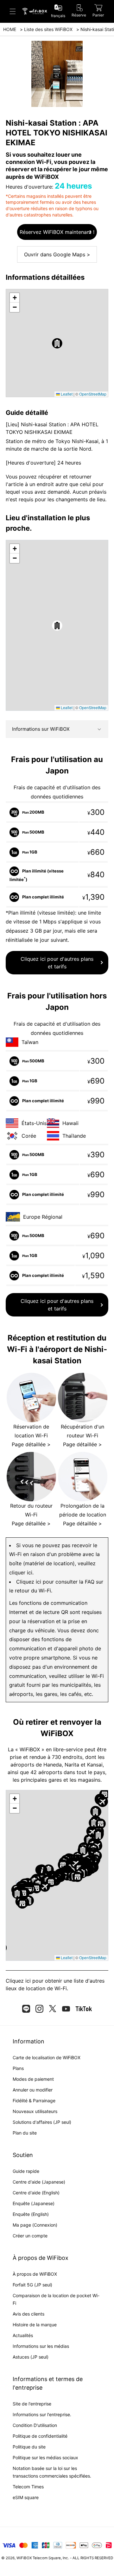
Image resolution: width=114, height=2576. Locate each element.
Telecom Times (28, 2487)
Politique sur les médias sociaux (45, 2457)
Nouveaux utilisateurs (35, 2111)
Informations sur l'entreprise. (42, 2414)
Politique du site (29, 2447)
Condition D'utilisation (35, 2425)
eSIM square (26, 2497)
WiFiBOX (24, 2558)
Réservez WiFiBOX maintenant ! (57, 232)
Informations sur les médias (41, 2346)
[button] (57, 343)
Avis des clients (28, 2314)
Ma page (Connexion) (35, 2225)
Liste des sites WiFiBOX (48, 29)
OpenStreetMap (93, 394)
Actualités (23, 2335)
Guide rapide (26, 2171)
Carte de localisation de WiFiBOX (47, 2057)
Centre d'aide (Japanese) (39, 2182)
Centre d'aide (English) (36, 2193)
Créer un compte (30, 2236)
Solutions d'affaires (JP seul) (42, 2122)
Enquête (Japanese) (34, 2203)
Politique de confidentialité (40, 2436)
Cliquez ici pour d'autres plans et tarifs (57, 963)
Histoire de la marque (35, 2325)
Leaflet (66, 394)
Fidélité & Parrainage (34, 2101)
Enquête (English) (31, 2214)
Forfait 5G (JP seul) (32, 2285)
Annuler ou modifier (33, 2090)
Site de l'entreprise (32, 2404)
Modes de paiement (33, 2079)
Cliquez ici (18, 1981)
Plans (18, 2068)
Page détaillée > (31, 1444)
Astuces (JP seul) (31, 2357)
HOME (10, 29)
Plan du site (25, 2133)
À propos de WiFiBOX (35, 2274)
